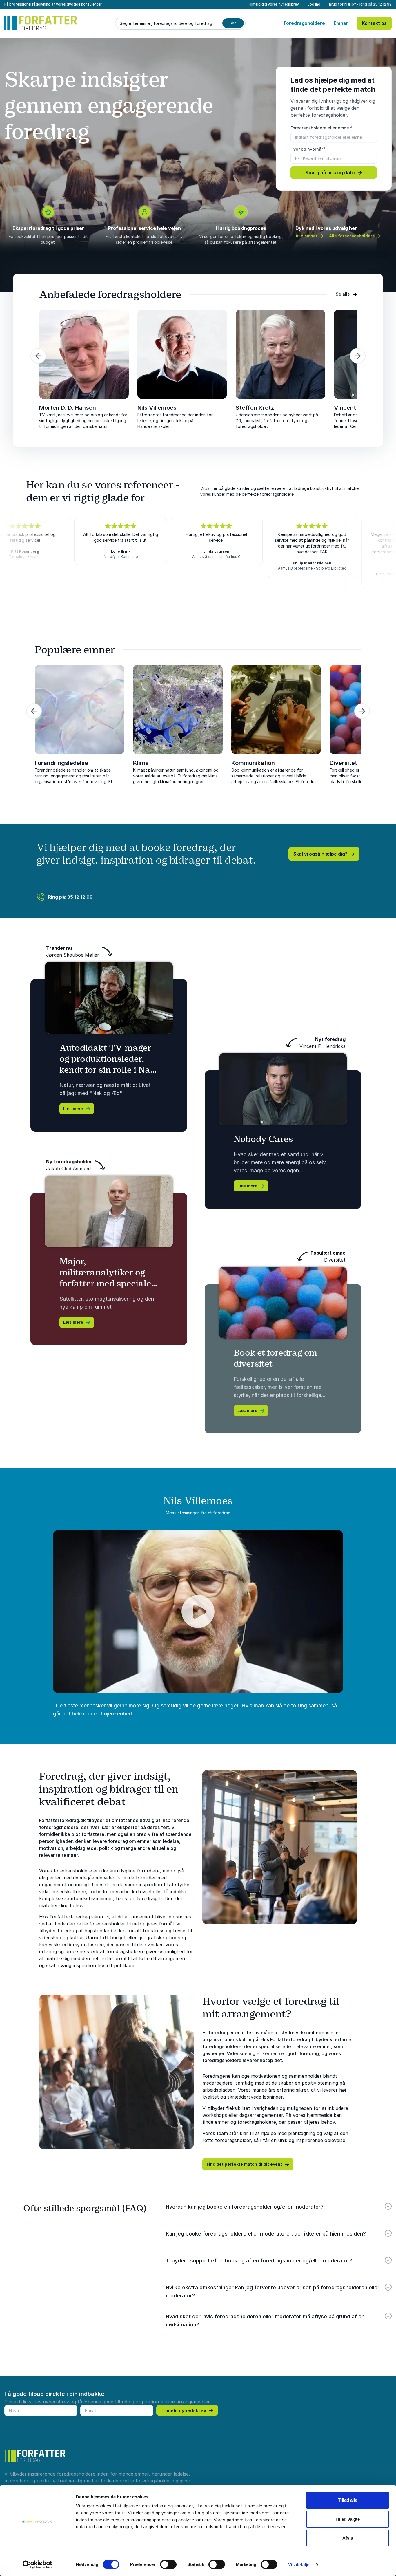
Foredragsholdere (304, 23)
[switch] (168, 2564)
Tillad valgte (348, 2519)
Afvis (348, 2538)
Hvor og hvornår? (308, 149)
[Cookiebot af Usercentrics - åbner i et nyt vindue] (38, 2565)
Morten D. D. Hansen (68, 408)
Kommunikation (253, 763)
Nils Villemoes (157, 408)
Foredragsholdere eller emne (321, 128)
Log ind (314, 4)
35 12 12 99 (382, 4)
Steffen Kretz (255, 408)
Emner (341, 23)
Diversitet (343, 763)
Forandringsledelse (61, 763)
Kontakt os (374, 23)
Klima (141, 763)
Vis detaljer (300, 2565)
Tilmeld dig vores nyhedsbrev (273, 4)
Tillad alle (348, 2500)
